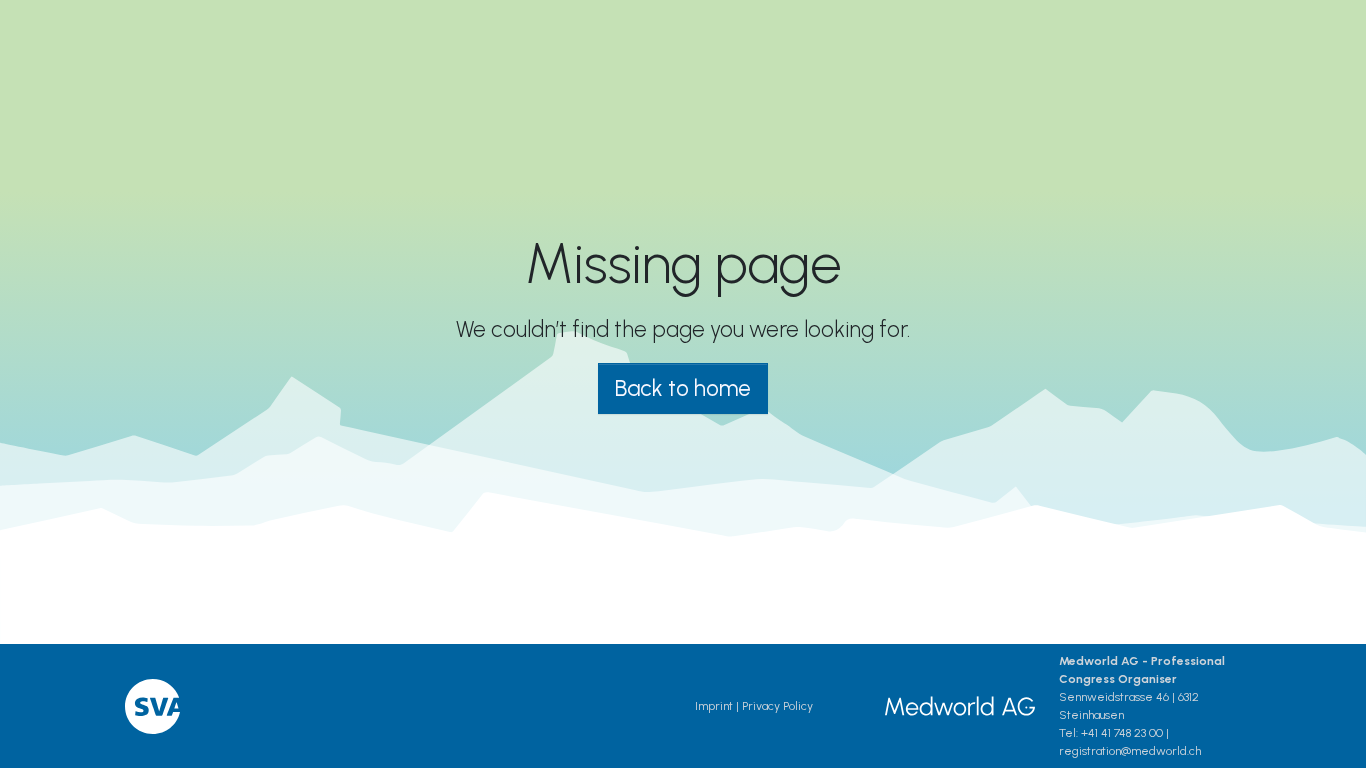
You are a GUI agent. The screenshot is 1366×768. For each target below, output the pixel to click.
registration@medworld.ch (1130, 751)
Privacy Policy (777, 706)
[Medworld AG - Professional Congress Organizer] (960, 706)
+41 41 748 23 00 (1122, 733)
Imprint (714, 706)
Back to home (683, 388)
